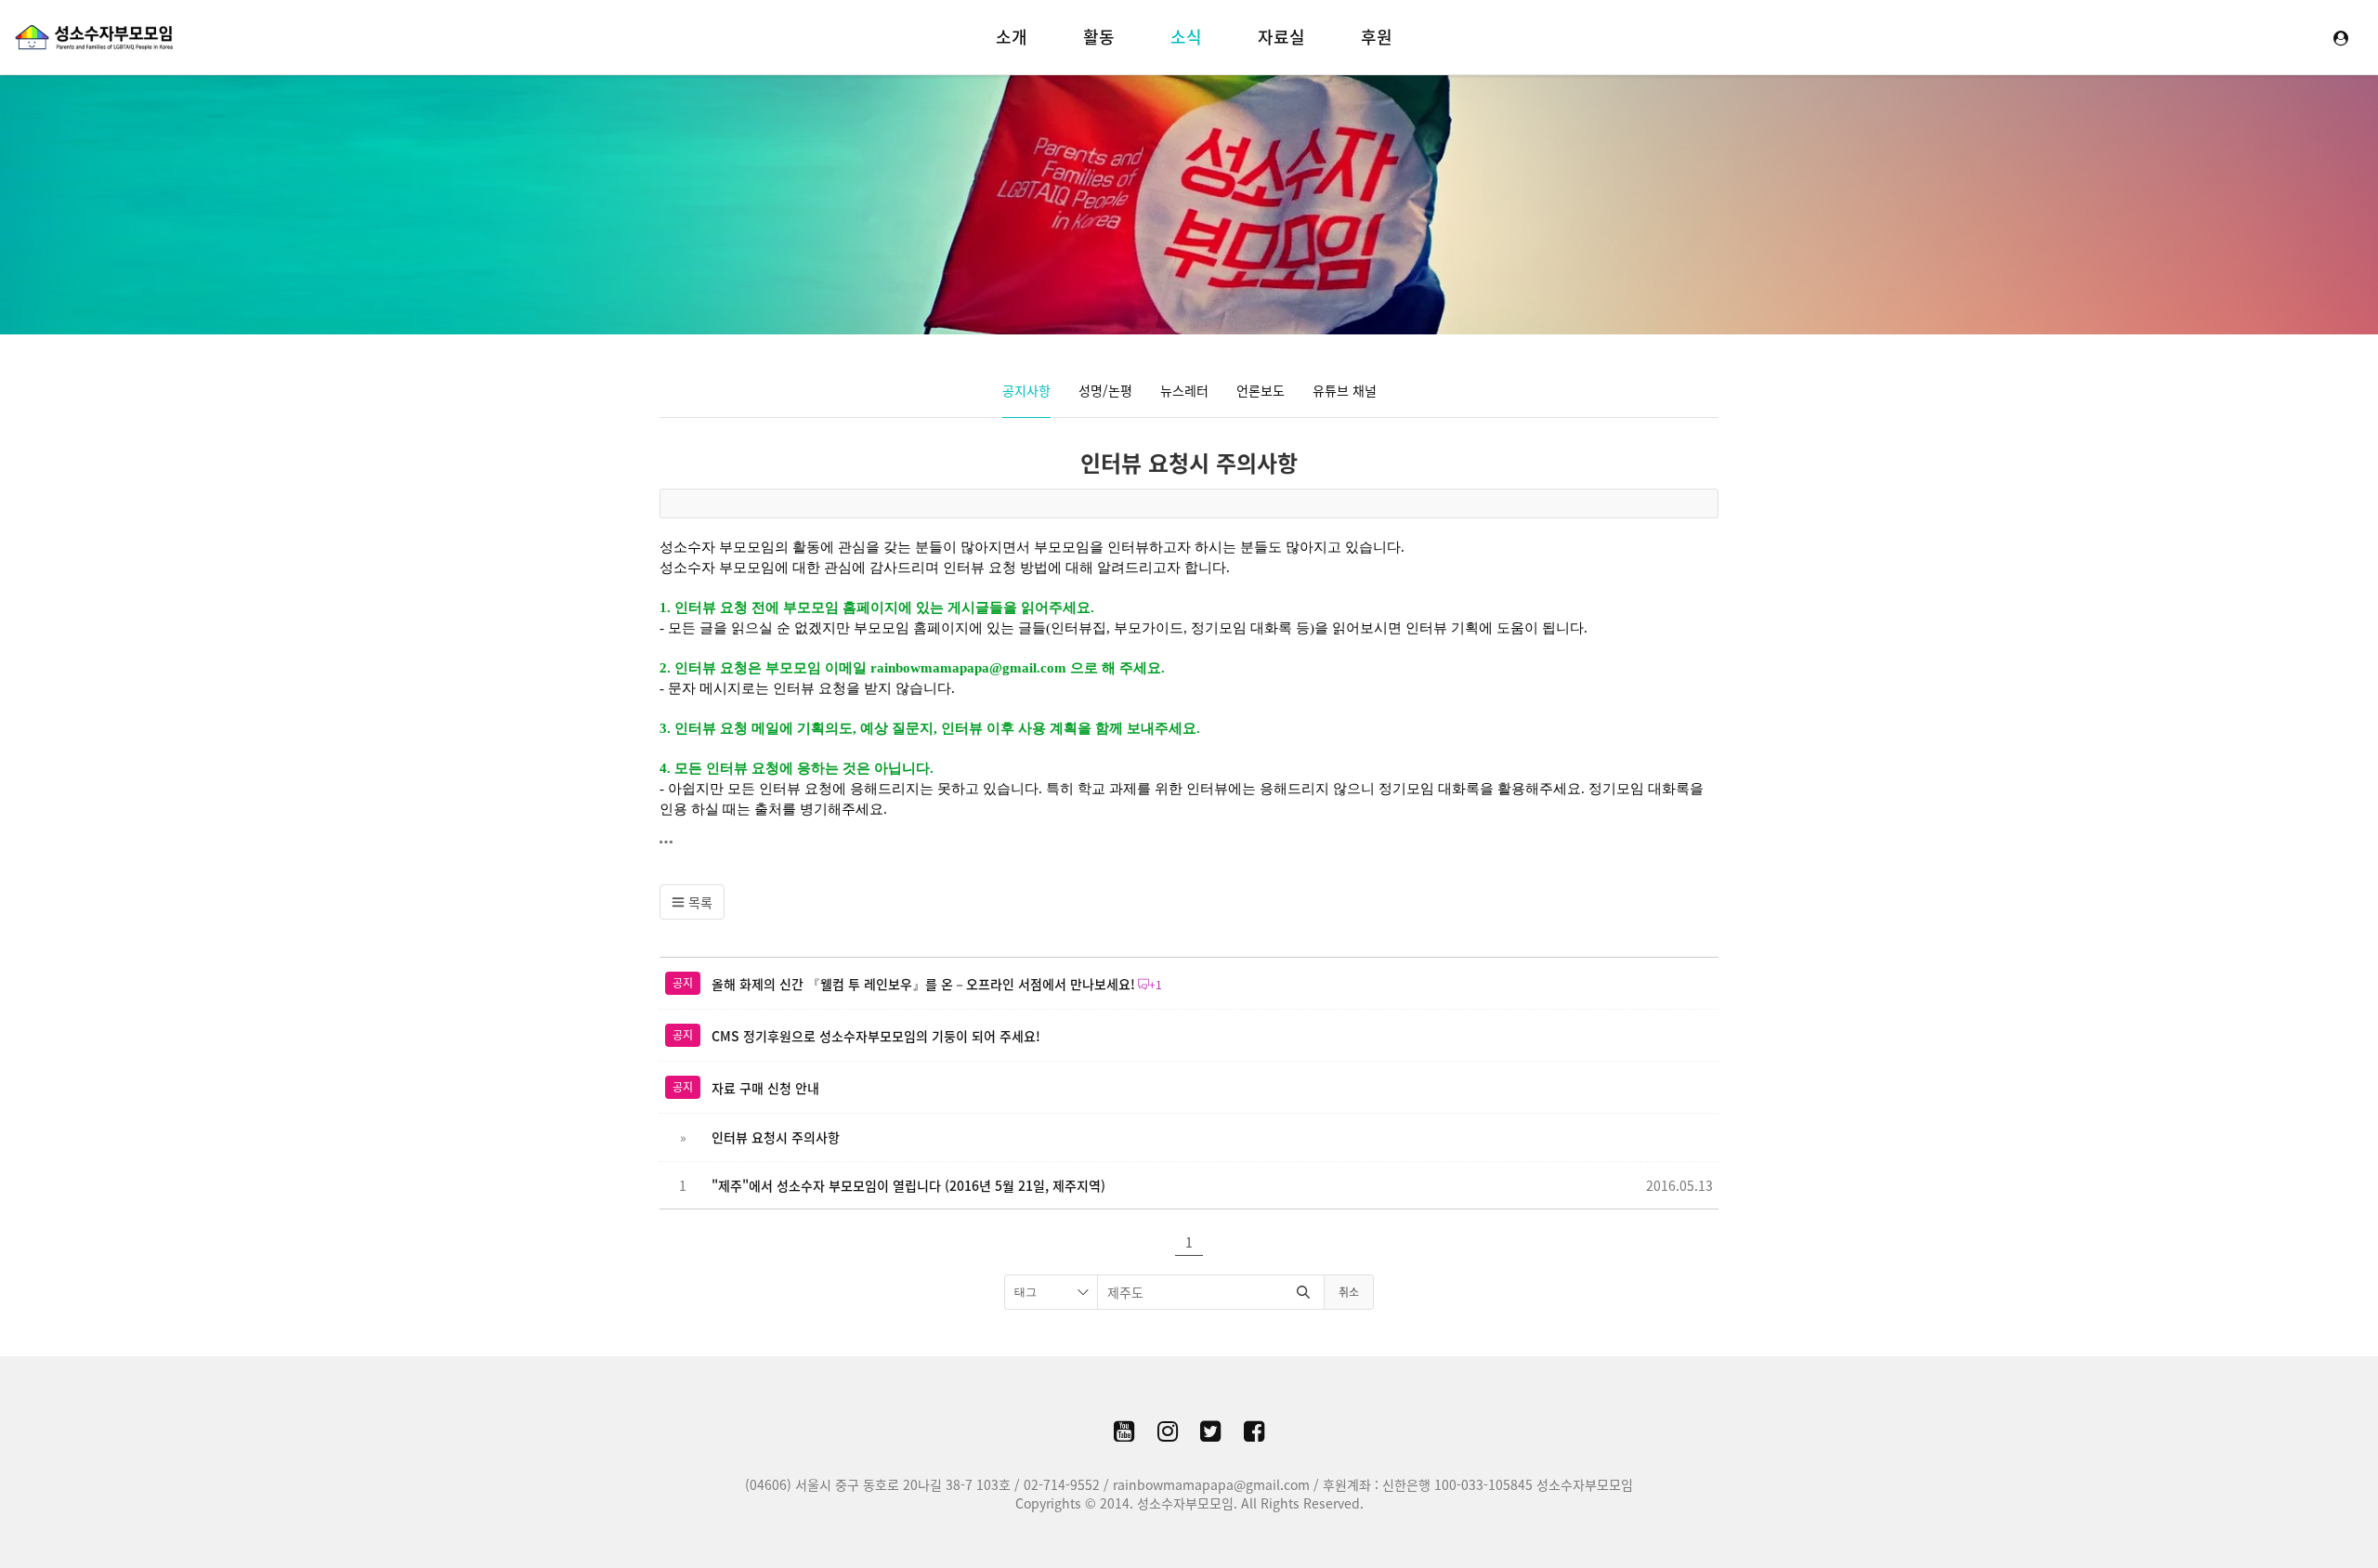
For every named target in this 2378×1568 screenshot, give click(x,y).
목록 (699, 902)
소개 (1012, 37)
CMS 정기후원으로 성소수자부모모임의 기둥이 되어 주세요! (876, 1036)
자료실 (1281, 37)
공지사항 (1026, 390)
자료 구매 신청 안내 (765, 1088)
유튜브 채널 (1345, 390)
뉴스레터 (1184, 390)
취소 (1349, 1292)
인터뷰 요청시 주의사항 (1189, 463)
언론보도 (1261, 390)
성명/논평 (1105, 390)
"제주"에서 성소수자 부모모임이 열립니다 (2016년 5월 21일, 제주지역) (908, 1185)
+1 (1156, 985)
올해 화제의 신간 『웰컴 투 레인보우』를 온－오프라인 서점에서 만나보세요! (923, 984)
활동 (1099, 37)
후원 (1377, 37)
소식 (1186, 37)
